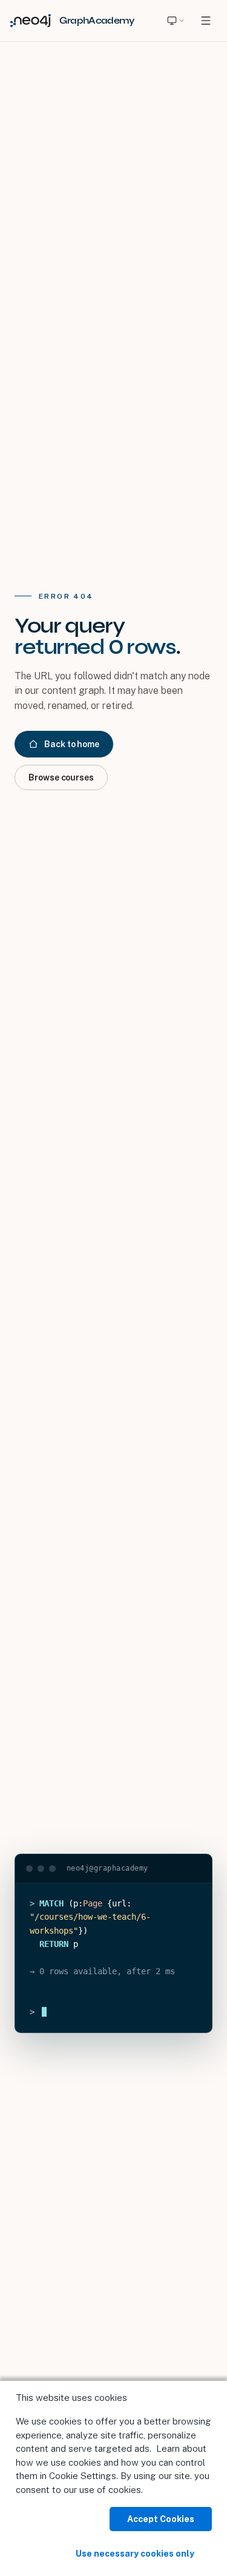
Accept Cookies (161, 2519)
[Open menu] (206, 21)
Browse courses (61, 777)
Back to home (72, 744)
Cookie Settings (83, 2476)
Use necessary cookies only (135, 2554)
